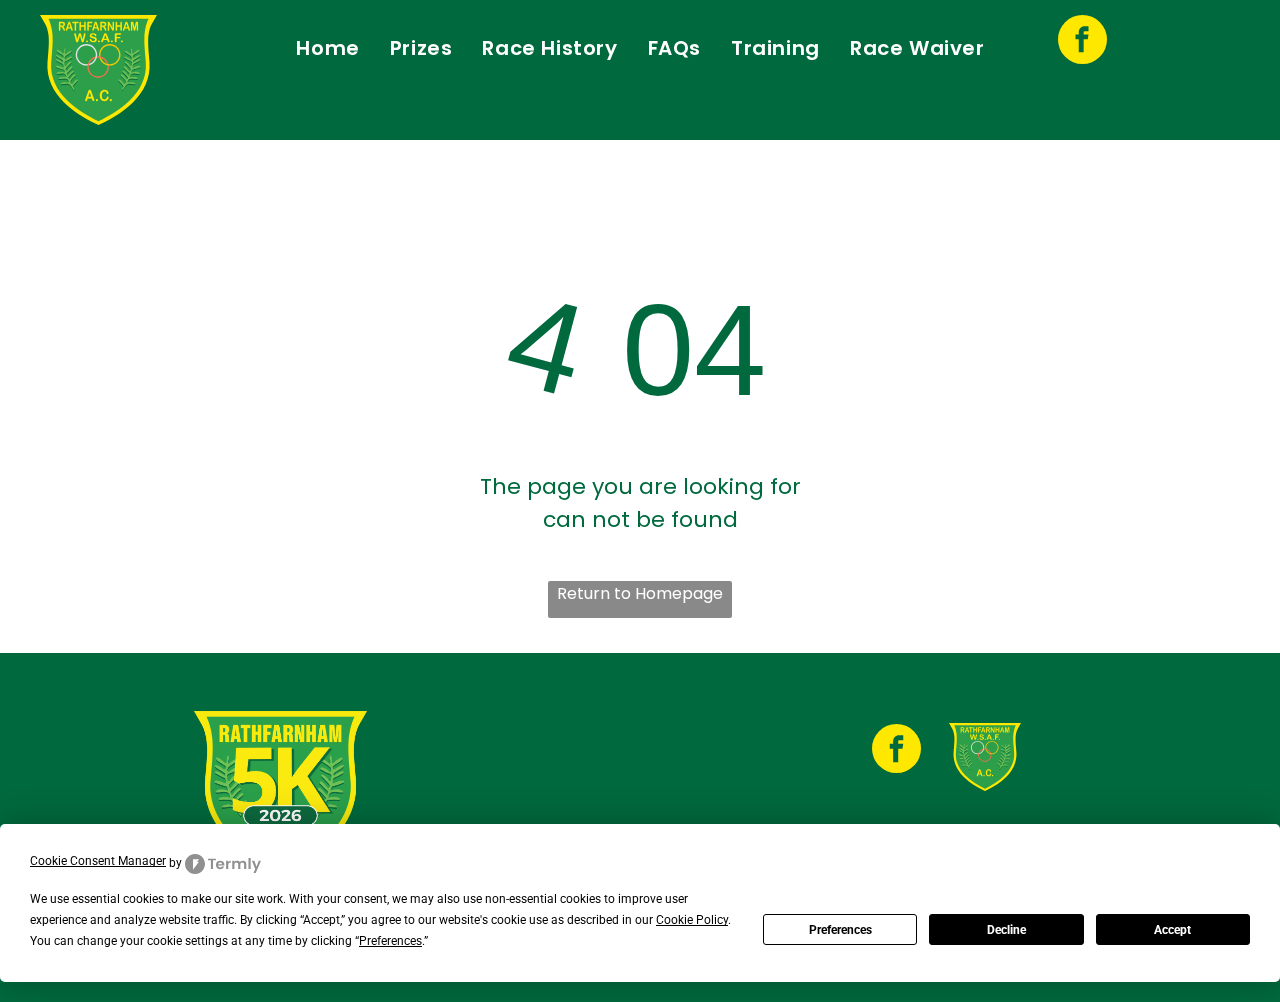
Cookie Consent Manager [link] (98, 861)
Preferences (840, 930)
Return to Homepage (640, 593)
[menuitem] (327, 48)
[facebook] (1082, 42)
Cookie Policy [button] (692, 920)
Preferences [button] (390, 941)
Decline (1006, 930)
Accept (1172, 930)
